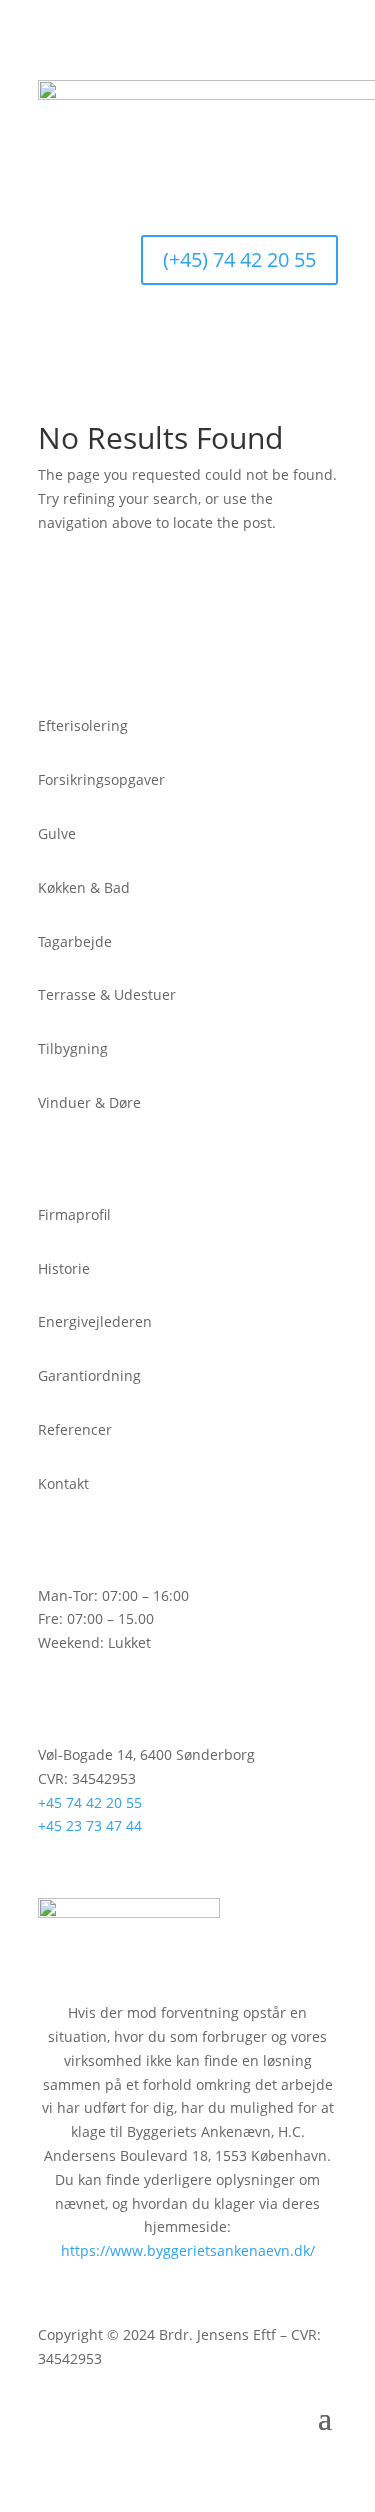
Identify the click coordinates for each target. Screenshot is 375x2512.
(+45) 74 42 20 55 (239, 259)
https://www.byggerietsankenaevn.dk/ (188, 2250)
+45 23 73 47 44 (90, 1825)
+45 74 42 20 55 (90, 1802)
